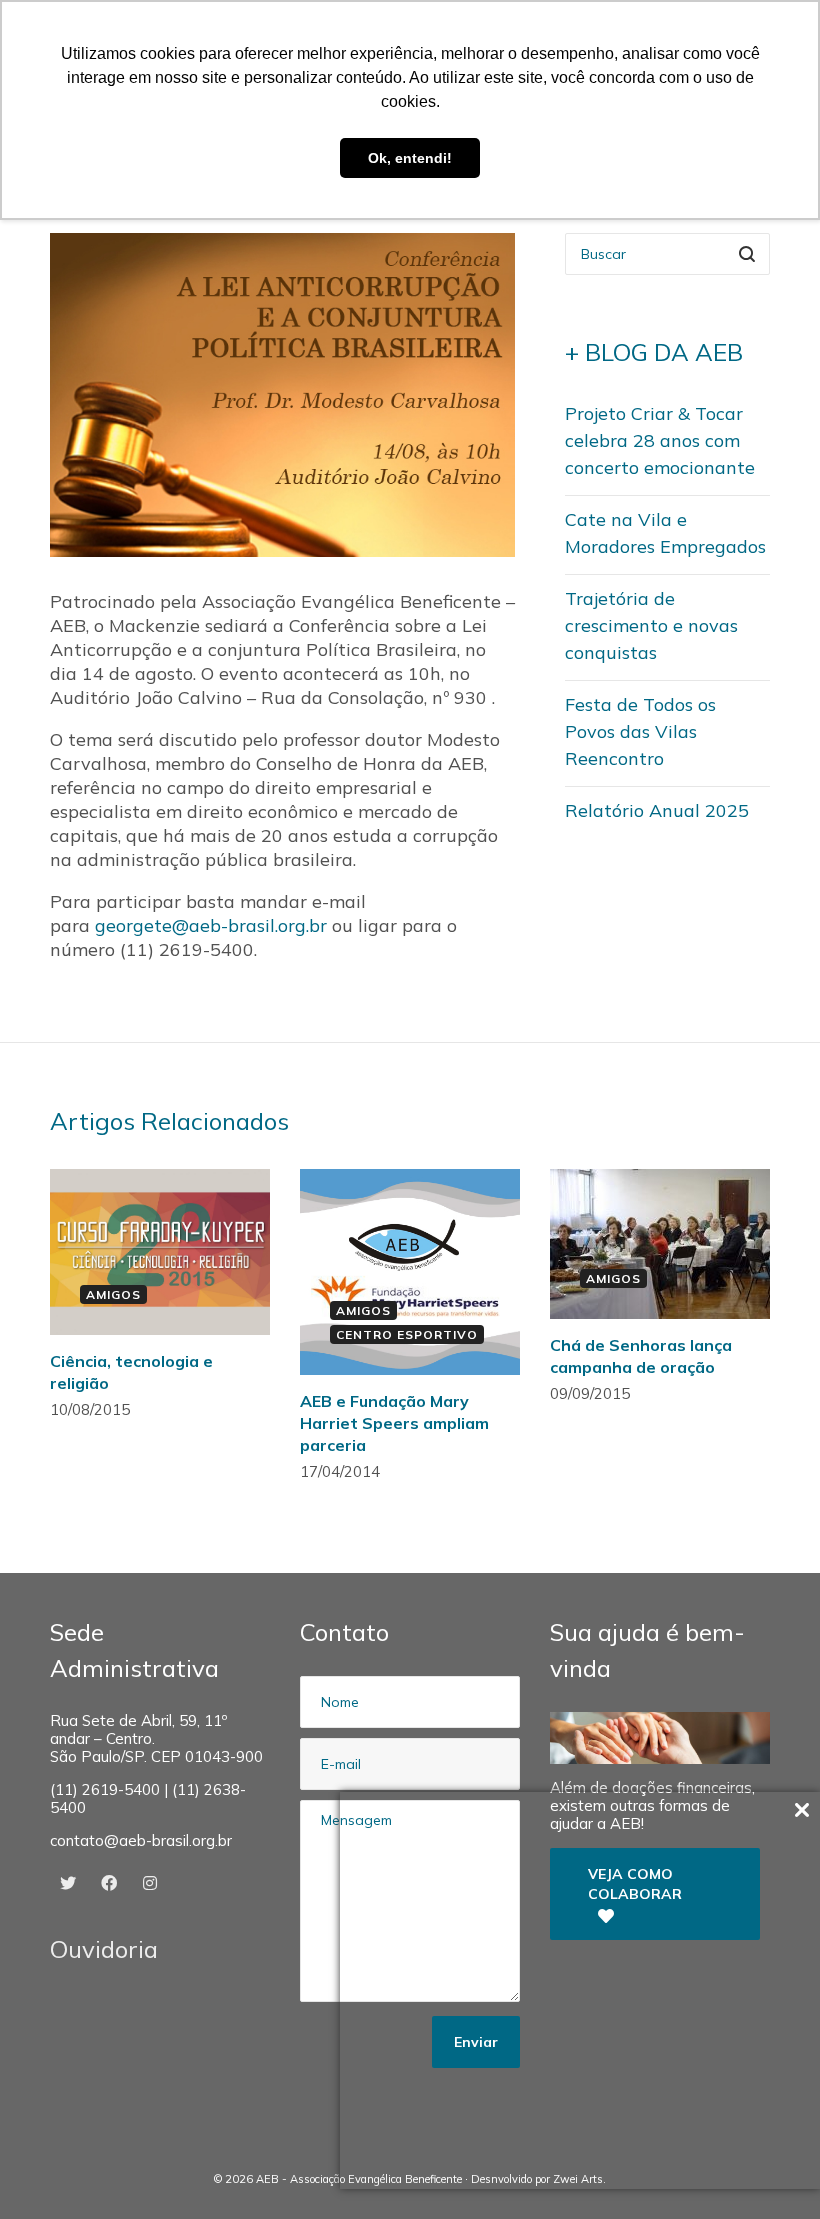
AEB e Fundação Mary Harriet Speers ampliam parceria (394, 1423)
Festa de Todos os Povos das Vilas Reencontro (640, 731)
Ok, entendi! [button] (410, 158)
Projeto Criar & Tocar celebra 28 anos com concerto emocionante (660, 440)
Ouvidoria (104, 1949)
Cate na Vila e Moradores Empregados (665, 533)
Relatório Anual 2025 (657, 810)
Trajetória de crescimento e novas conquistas (651, 625)
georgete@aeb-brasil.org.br (211, 925)
